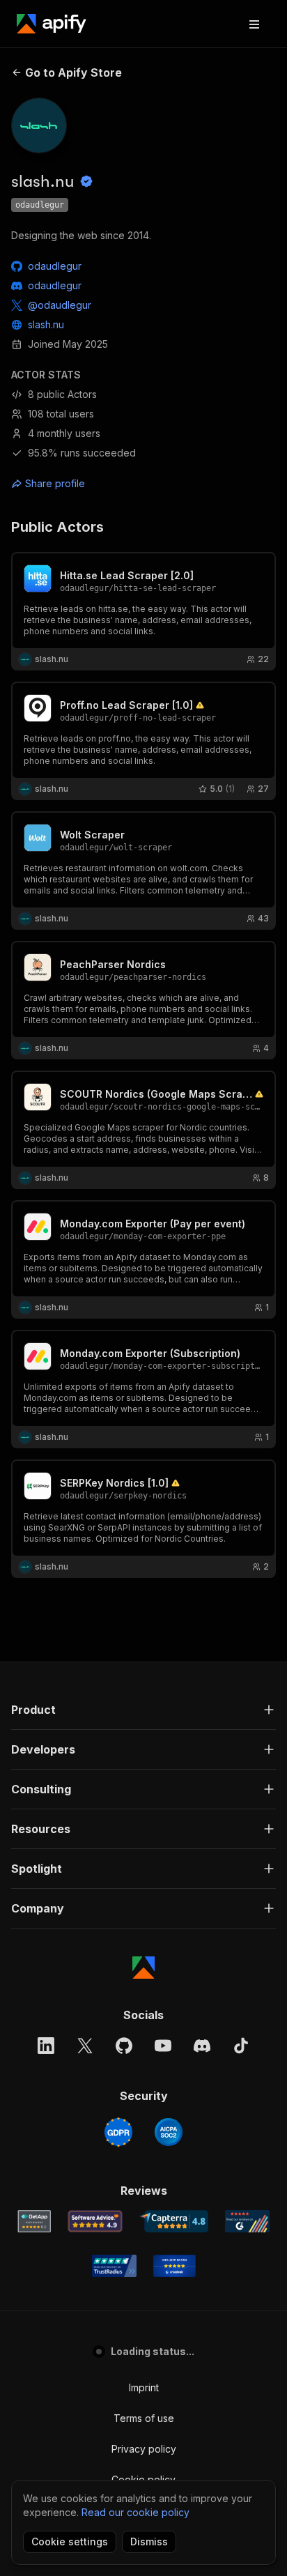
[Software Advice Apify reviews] (95, 2221)
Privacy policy (144, 2449)
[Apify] (52, 24)
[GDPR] (118, 2132)
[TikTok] (241, 2046)
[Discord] (202, 2046)
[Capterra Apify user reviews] (174, 2221)
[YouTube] (163, 2046)
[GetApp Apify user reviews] (34, 2221)
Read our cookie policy (135, 2512)
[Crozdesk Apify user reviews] (174, 2266)
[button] (143, 1710)
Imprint (144, 2387)
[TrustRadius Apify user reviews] (114, 2266)
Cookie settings (70, 2541)
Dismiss (149, 2541)
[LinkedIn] (46, 2046)
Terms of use (144, 2418)
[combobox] (74, 484)
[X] (85, 2046)
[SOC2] (169, 2132)
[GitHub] (124, 2046)
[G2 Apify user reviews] (247, 2221)
